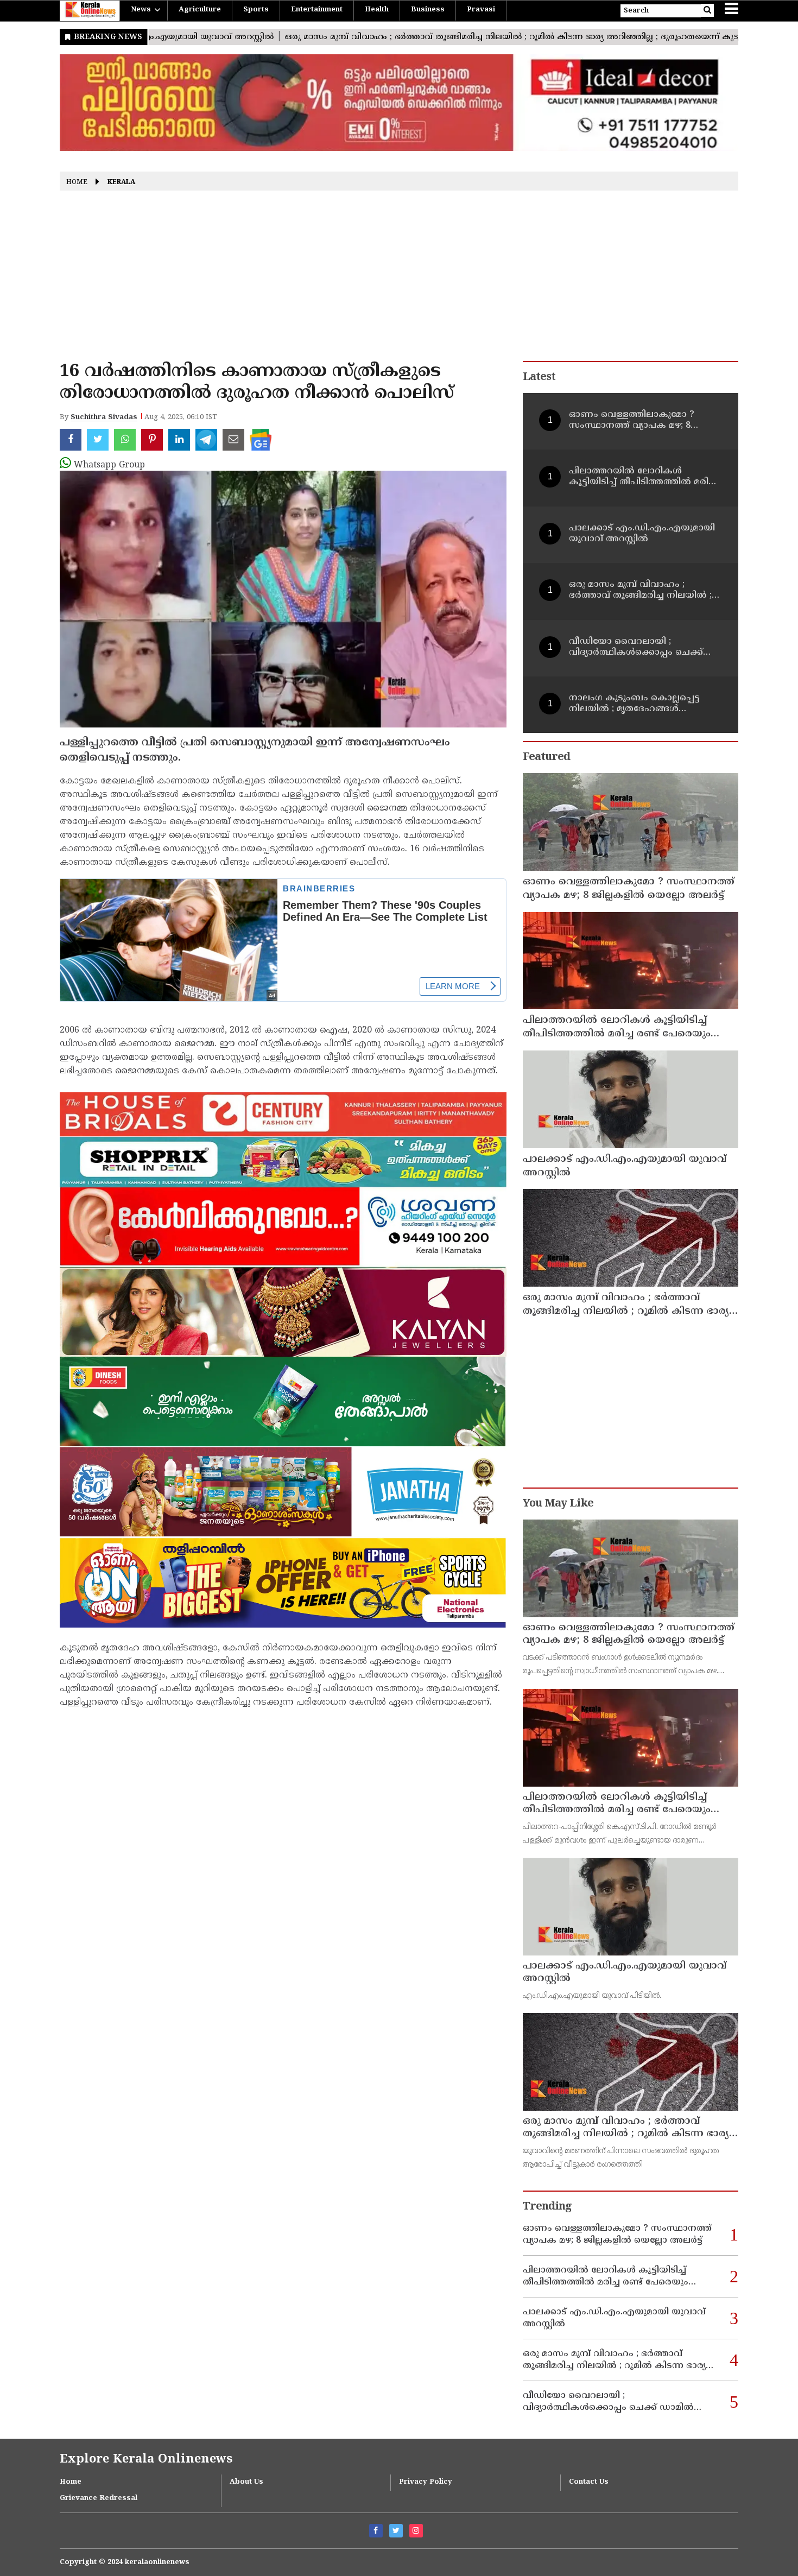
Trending (547, 2207)
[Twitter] (396, 2531)
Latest (539, 378)
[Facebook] (376, 2531)
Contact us (589, 2482)
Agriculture (200, 10)
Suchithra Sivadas (104, 417)
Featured (546, 758)
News (141, 10)
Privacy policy (426, 2482)
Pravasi (481, 10)
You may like (558, 1504)
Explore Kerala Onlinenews (146, 2460)
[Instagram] (416, 2531)
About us (246, 2482)
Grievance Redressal (99, 2498)
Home (77, 183)
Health (377, 10)
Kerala (121, 183)
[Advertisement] (399, 280)
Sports (256, 10)
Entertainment (317, 10)
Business (428, 10)
